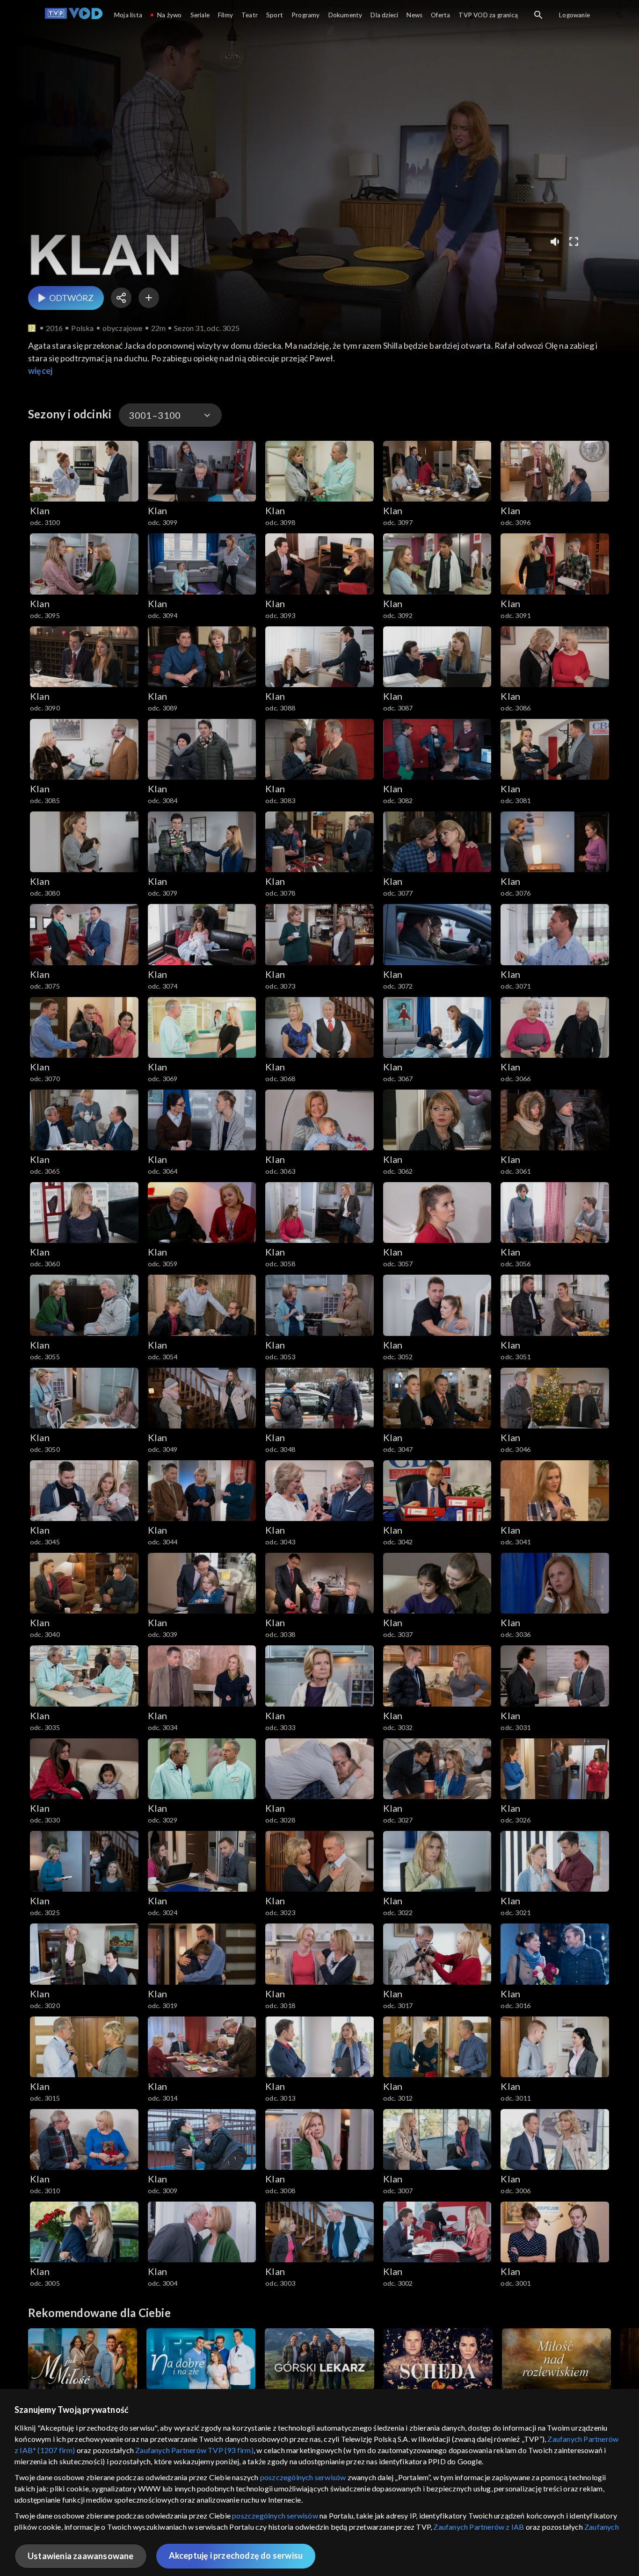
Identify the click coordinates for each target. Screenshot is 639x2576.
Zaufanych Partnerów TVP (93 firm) (194, 2450)
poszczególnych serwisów (303, 2477)
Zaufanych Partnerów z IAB (479, 2527)
